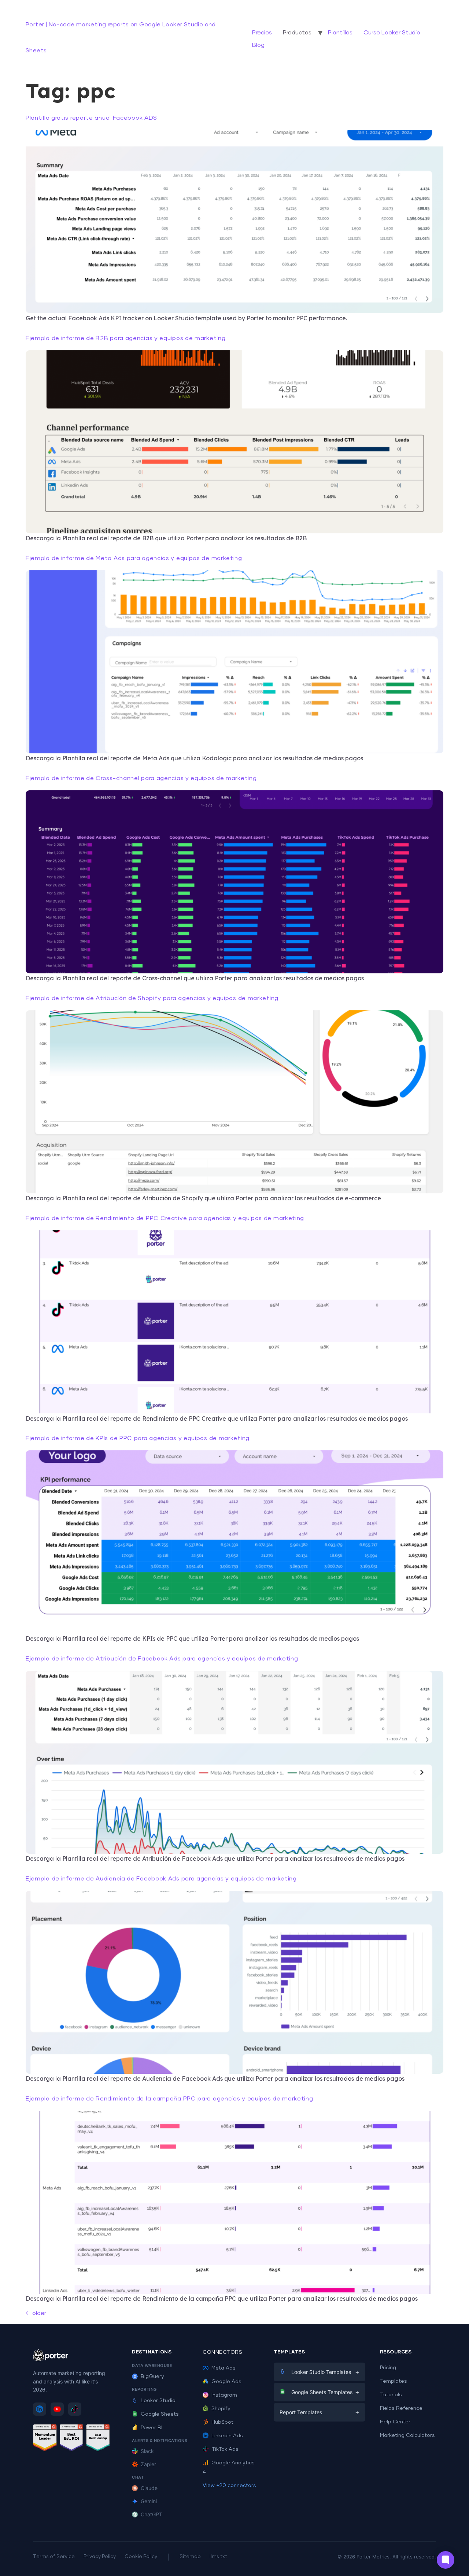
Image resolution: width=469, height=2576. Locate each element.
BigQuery (152, 2376)
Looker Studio (158, 2401)
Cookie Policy (141, 2557)
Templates (394, 2381)
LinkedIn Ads (227, 2436)
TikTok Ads (225, 2449)
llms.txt (218, 2557)
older (36, 2313)
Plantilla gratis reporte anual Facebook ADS (91, 118)
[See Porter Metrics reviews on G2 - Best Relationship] (98, 2439)
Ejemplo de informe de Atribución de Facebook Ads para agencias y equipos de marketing (162, 1659)
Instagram (224, 2395)
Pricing (388, 2368)
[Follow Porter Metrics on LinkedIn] (40, 2409)
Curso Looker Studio (392, 33)
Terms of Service (54, 2557)
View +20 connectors (229, 2486)
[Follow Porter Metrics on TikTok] (75, 2409)
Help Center (395, 2422)
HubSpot (222, 2422)
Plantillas (340, 33)
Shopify (221, 2409)
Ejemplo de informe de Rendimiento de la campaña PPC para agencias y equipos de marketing (169, 2099)
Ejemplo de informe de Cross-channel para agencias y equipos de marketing (141, 778)
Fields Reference (401, 2408)
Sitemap (190, 2557)
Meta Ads (224, 2368)
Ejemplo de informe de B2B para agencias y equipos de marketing (125, 338)
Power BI (152, 2428)
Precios (262, 33)
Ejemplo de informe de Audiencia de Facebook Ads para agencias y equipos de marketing (161, 1879)
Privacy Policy (100, 2557)
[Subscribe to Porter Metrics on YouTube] (57, 2409)
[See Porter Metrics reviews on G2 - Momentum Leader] (45, 2439)
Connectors (222, 2352)
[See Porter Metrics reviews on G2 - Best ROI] (72, 2439)
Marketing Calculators (407, 2435)
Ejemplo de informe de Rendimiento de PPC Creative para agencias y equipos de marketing (165, 1218)
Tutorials (391, 2395)
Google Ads (226, 2382)
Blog (258, 45)
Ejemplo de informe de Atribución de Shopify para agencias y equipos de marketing (152, 998)
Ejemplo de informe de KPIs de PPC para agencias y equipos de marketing (138, 1438)
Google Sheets (160, 2414)
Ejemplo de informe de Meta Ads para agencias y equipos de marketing (134, 558)
